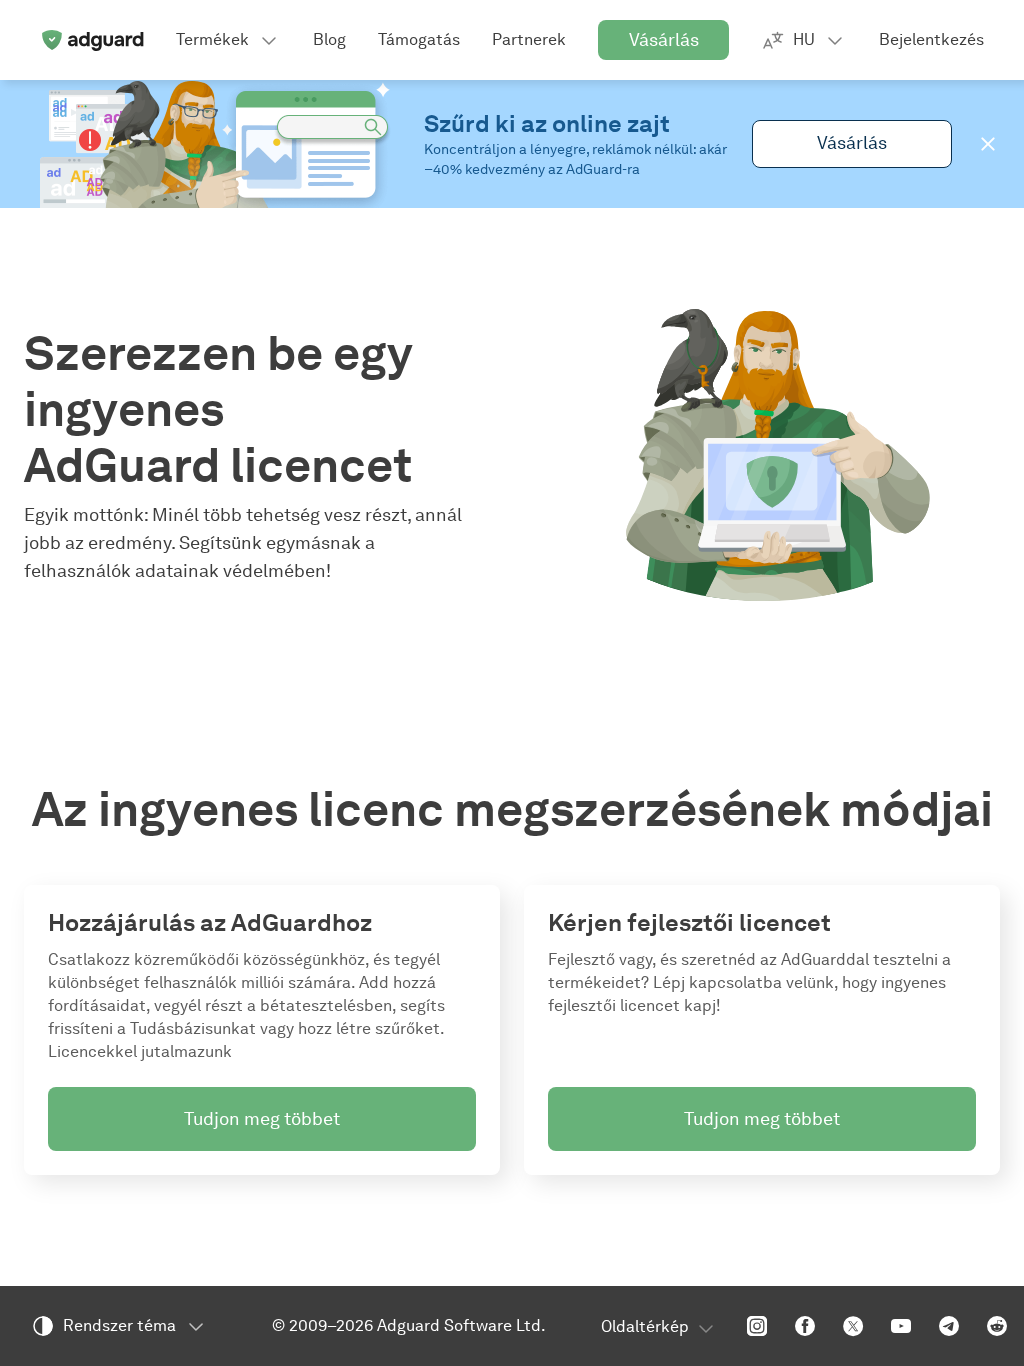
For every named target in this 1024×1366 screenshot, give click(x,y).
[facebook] (805, 1326)
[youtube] (901, 1326)
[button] (988, 144)
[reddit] (997, 1326)
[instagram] (757, 1326)
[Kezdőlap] (92, 40)
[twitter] (853, 1326)
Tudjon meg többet (262, 1119)
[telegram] (949, 1326)
